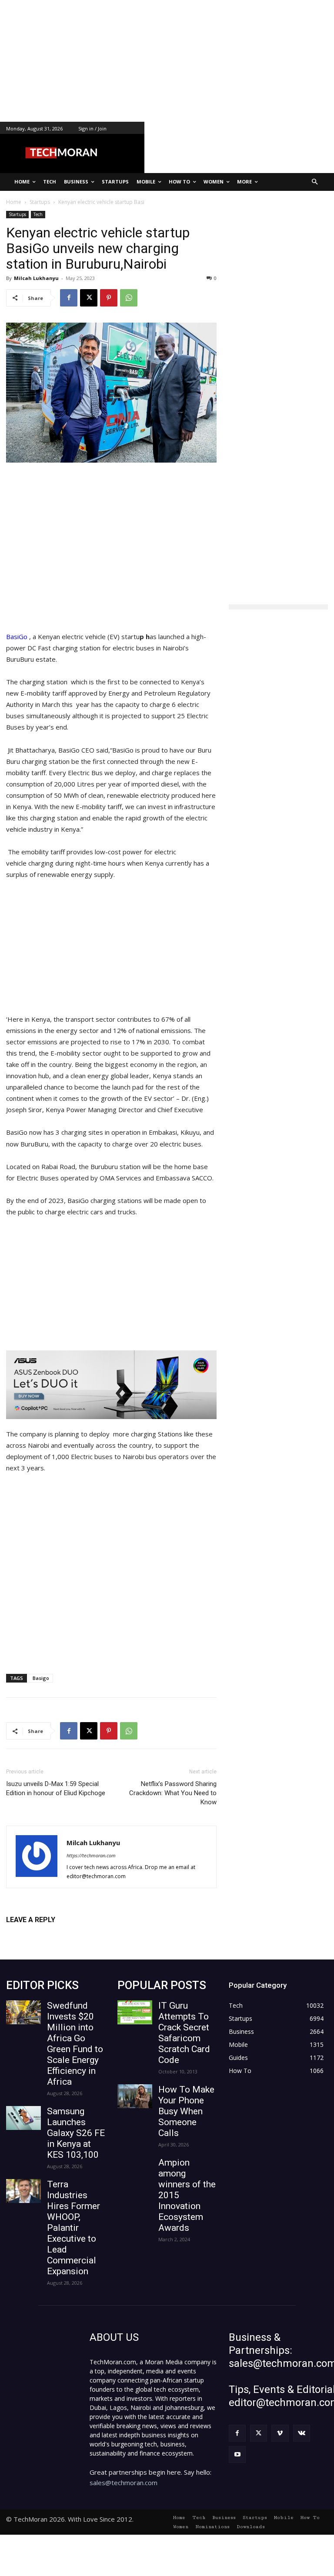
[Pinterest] (109, 298)
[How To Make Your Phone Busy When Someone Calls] (135, 2096)
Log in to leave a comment (44, 1934)
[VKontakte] (302, 2433)
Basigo (41, 1678)
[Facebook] (69, 298)
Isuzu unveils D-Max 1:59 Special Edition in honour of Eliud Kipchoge (56, 1788)
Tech (38, 214)
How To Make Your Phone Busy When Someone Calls (186, 2111)
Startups (17, 214)
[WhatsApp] (129, 298)
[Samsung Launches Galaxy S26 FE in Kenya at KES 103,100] (23, 2118)
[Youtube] (237, 2454)
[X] (89, 298)
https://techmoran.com (91, 1855)
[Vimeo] (280, 2433)
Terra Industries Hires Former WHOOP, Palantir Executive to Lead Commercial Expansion (73, 2228)
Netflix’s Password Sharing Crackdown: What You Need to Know (173, 1793)
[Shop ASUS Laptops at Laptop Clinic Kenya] (111, 1385)
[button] (315, 182)
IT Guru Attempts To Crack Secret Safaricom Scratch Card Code (184, 2033)
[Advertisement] (167, 61)
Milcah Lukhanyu (36, 278)
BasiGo (18, 637)
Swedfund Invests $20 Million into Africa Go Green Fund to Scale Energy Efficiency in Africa (75, 2044)
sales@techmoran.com (124, 2483)
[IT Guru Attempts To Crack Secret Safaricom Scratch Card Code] (135, 2012)
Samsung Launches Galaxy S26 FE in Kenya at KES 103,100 (76, 2133)
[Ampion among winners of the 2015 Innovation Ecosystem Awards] (135, 2169)
